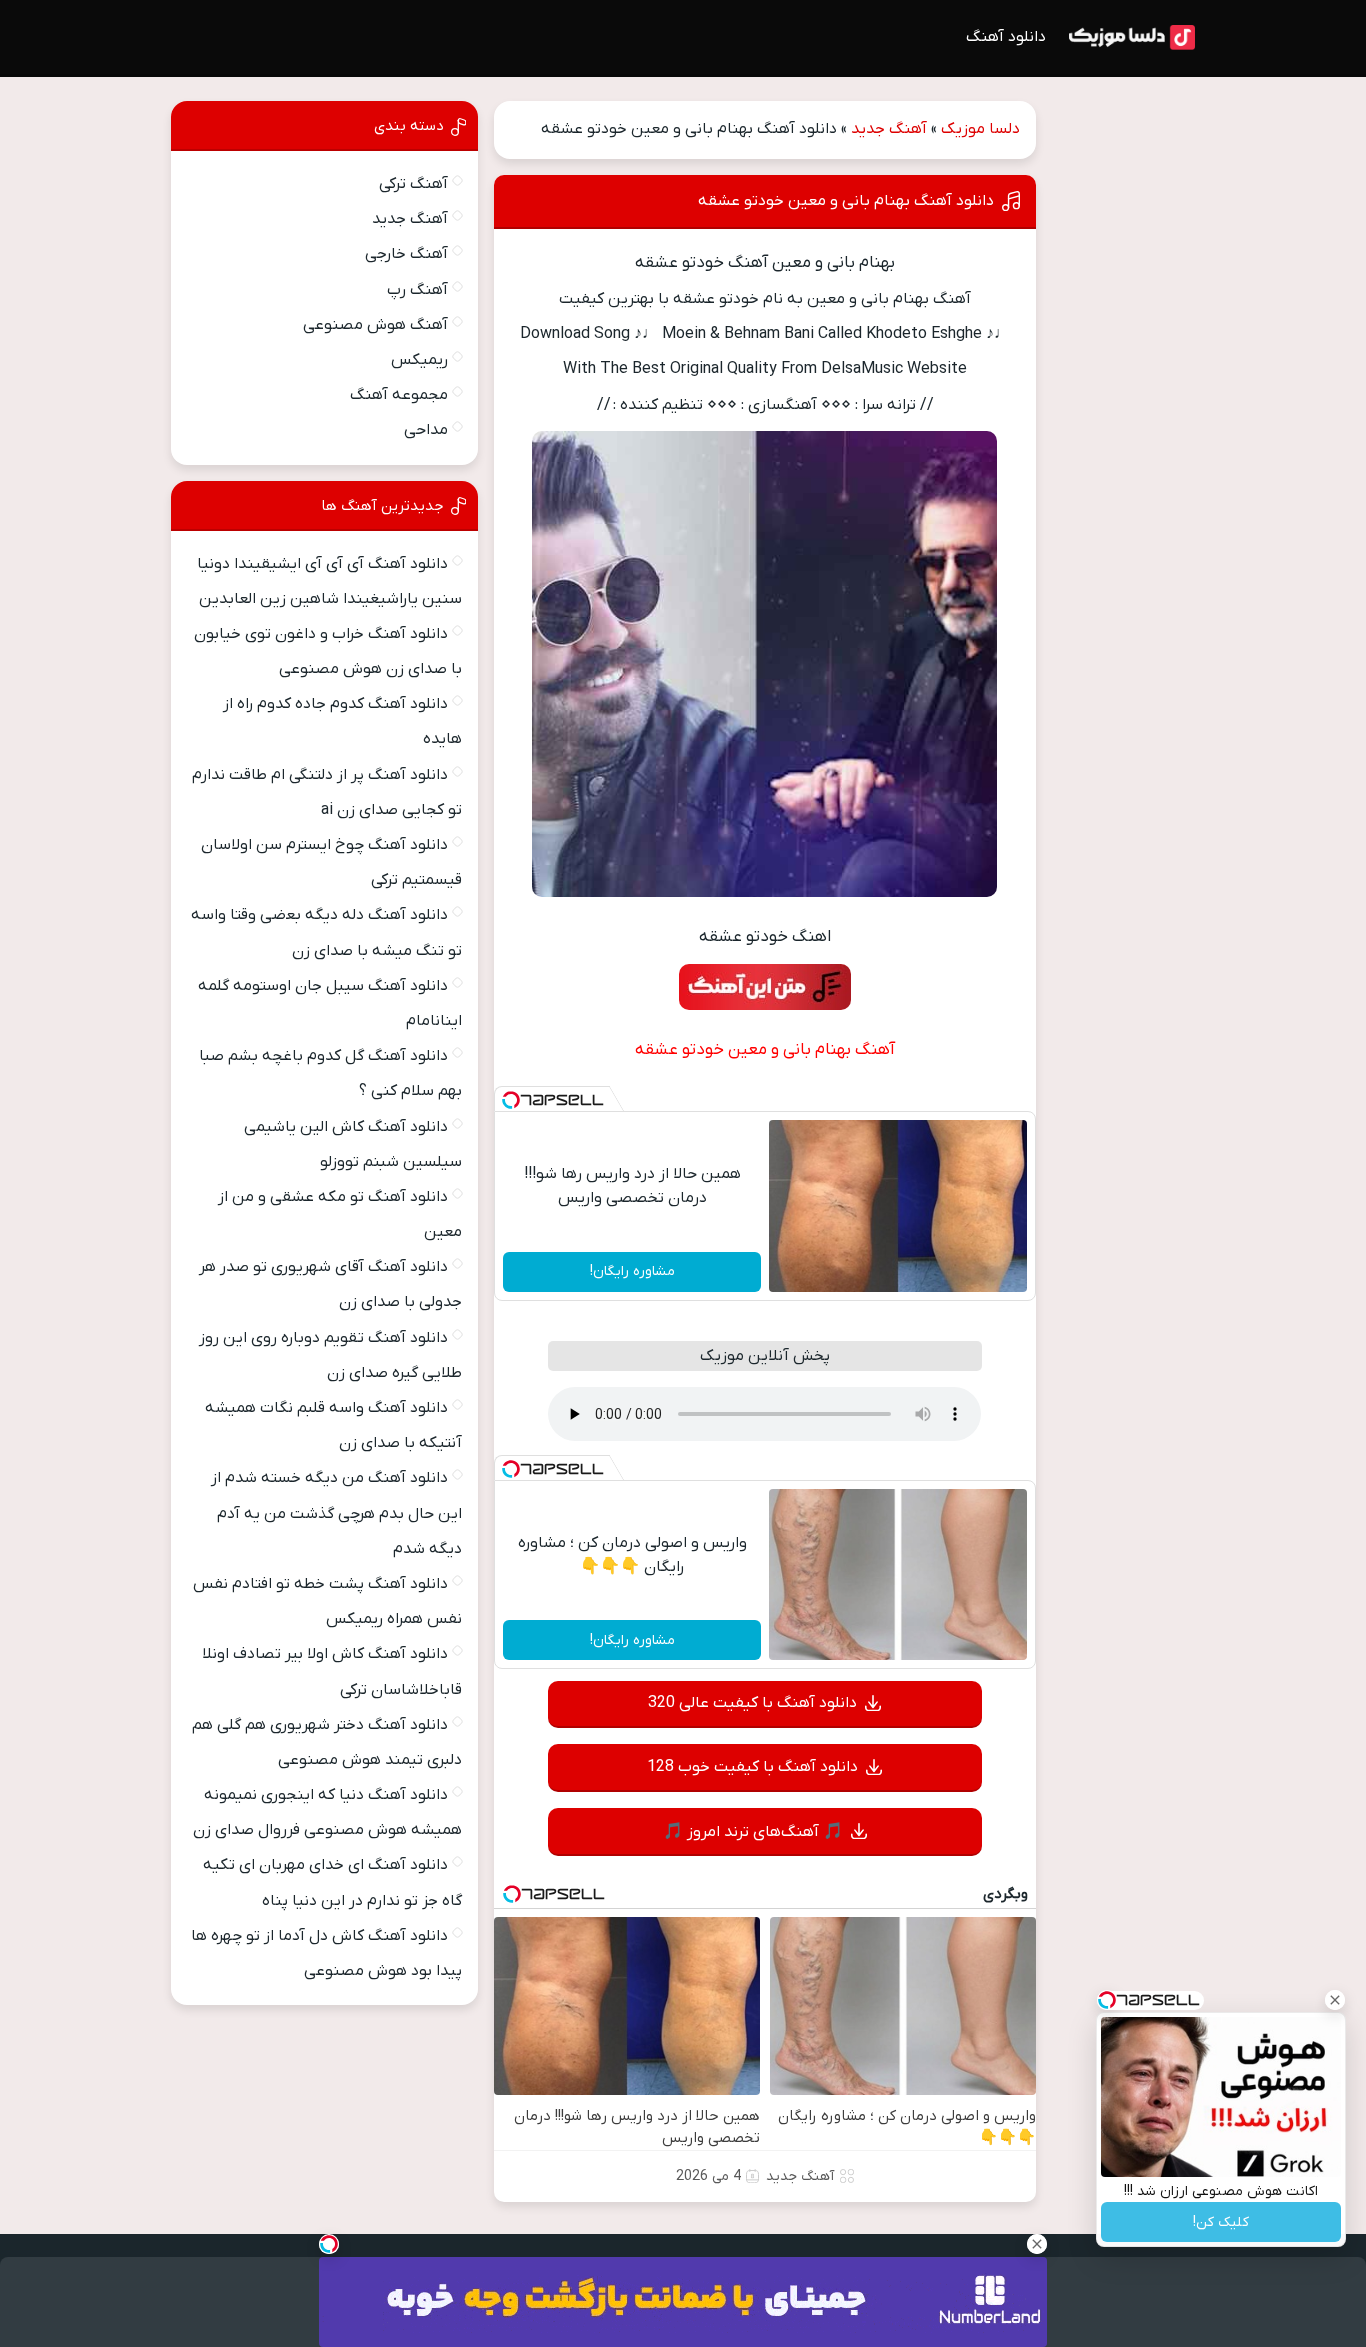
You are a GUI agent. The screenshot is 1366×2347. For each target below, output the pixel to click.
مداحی (426, 430)
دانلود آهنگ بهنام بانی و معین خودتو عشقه (846, 201)
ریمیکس (419, 360)
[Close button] (1335, 2000)
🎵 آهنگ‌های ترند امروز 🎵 (753, 1832)
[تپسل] (511, 1100)
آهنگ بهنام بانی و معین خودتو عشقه (765, 1050)
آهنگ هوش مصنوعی (375, 325)
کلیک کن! (1221, 2222)
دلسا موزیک (980, 129)
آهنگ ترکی (413, 184)
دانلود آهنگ (1006, 37)
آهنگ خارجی (406, 254)
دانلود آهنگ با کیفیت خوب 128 (752, 1767)
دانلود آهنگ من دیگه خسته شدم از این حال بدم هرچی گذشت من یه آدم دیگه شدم (336, 1513)
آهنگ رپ (417, 290)
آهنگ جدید (889, 129)
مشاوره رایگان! (632, 1271)
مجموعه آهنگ (399, 395)
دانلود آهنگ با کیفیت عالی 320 (752, 1703)
